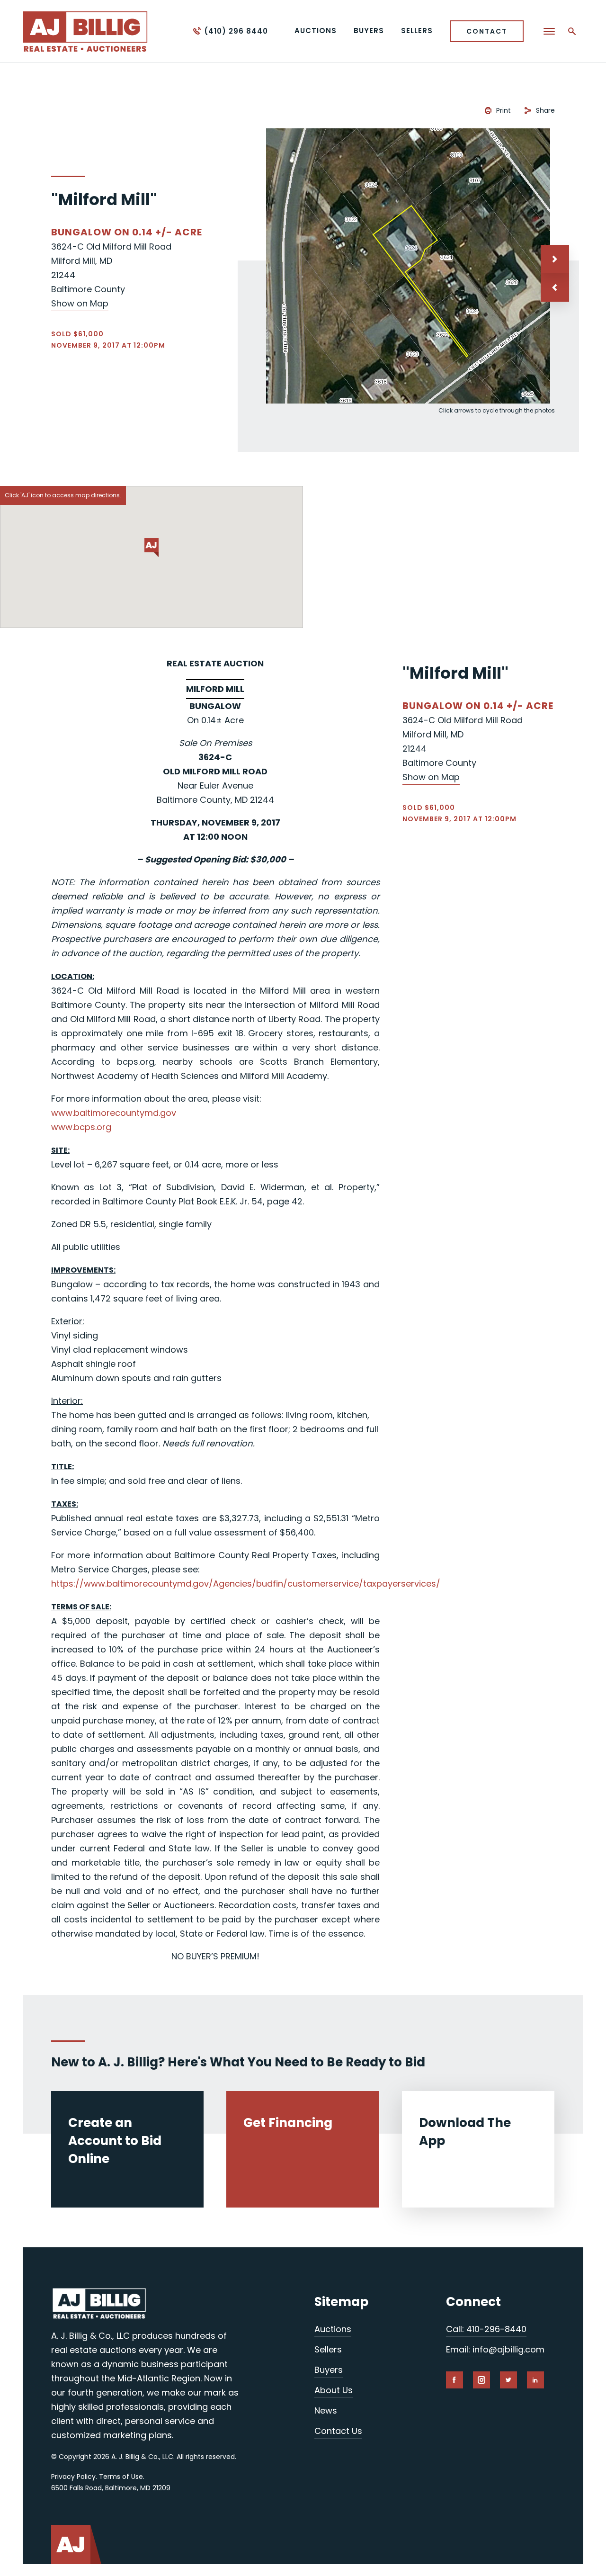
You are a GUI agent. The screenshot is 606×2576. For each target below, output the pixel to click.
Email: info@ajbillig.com (495, 2349)
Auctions (333, 2329)
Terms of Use (121, 2477)
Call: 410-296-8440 (486, 2329)
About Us (334, 2390)
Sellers (328, 2349)
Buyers (329, 2370)
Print (504, 110)
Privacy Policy (73, 2477)
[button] (555, 287)
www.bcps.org (81, 1127)
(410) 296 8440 (236, 31)
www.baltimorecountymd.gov (114, 1113)
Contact (487, 31)
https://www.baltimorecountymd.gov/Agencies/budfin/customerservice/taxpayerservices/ (246, 1584)
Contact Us (338, 2431)
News (326, 2410)
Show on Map (80, 303)
